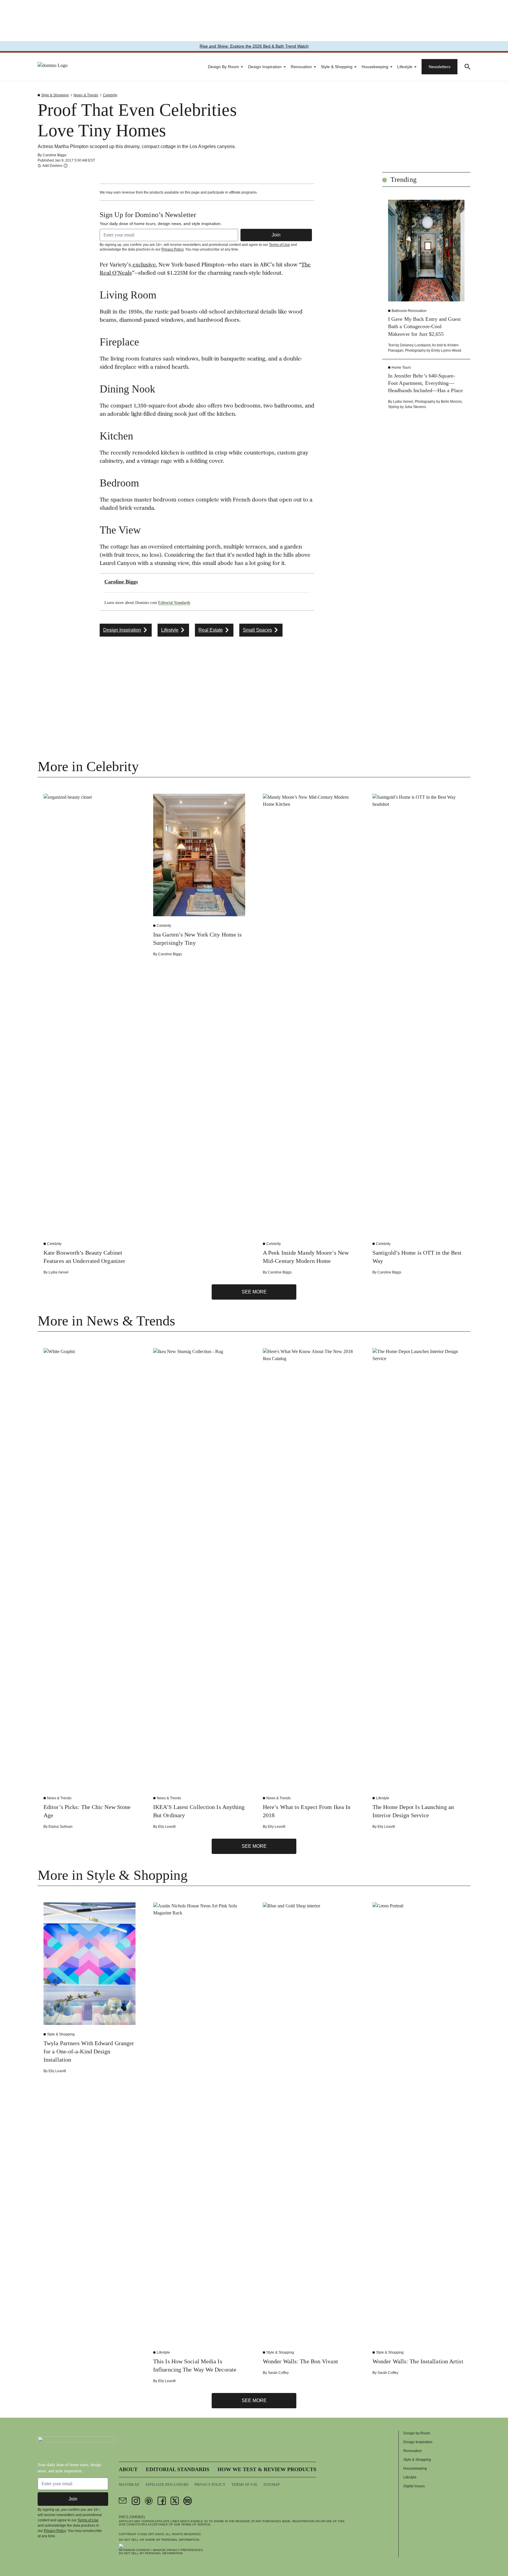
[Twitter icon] (175, 2501)
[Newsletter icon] (123, 2501)
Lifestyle (405, 67)
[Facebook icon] (162, 2501)
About (128, 2469)
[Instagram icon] (136, 2501)
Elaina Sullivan (61, 1827)
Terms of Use (279, 245)
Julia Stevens (415, 407)
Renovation (301, 67)
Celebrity (110, 95)
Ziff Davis (156, 2534)
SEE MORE (254, 1292)
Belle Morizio (451, 402)
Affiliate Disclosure (167, 2485)
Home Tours (401, 367)
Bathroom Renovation (409, 311)
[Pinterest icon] (149, 2501)
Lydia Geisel (403, 402)
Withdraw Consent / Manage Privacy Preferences (161, 2550)
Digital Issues (414, 2486)
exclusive (143, 265)
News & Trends (86, 95)
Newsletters (440, 67)
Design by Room (223, 67)
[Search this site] (467, 67)
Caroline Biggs (55, 155)
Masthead (129, 2485)
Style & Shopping (337, 67)
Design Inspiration (265, 67)
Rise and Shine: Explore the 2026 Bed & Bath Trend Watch (254, 46)
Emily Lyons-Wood (446, 350)
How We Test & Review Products (267, 2469)
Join (276, 235)
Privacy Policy (172, 249)
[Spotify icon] (188, 2501)
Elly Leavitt (167, 1827)
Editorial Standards (174, 603)
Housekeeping (375, 67)
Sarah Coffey (278, 2373)
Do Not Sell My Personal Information (151, 2553)
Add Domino (52, 166)
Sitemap (271, 2485)
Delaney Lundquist (415, 345)
